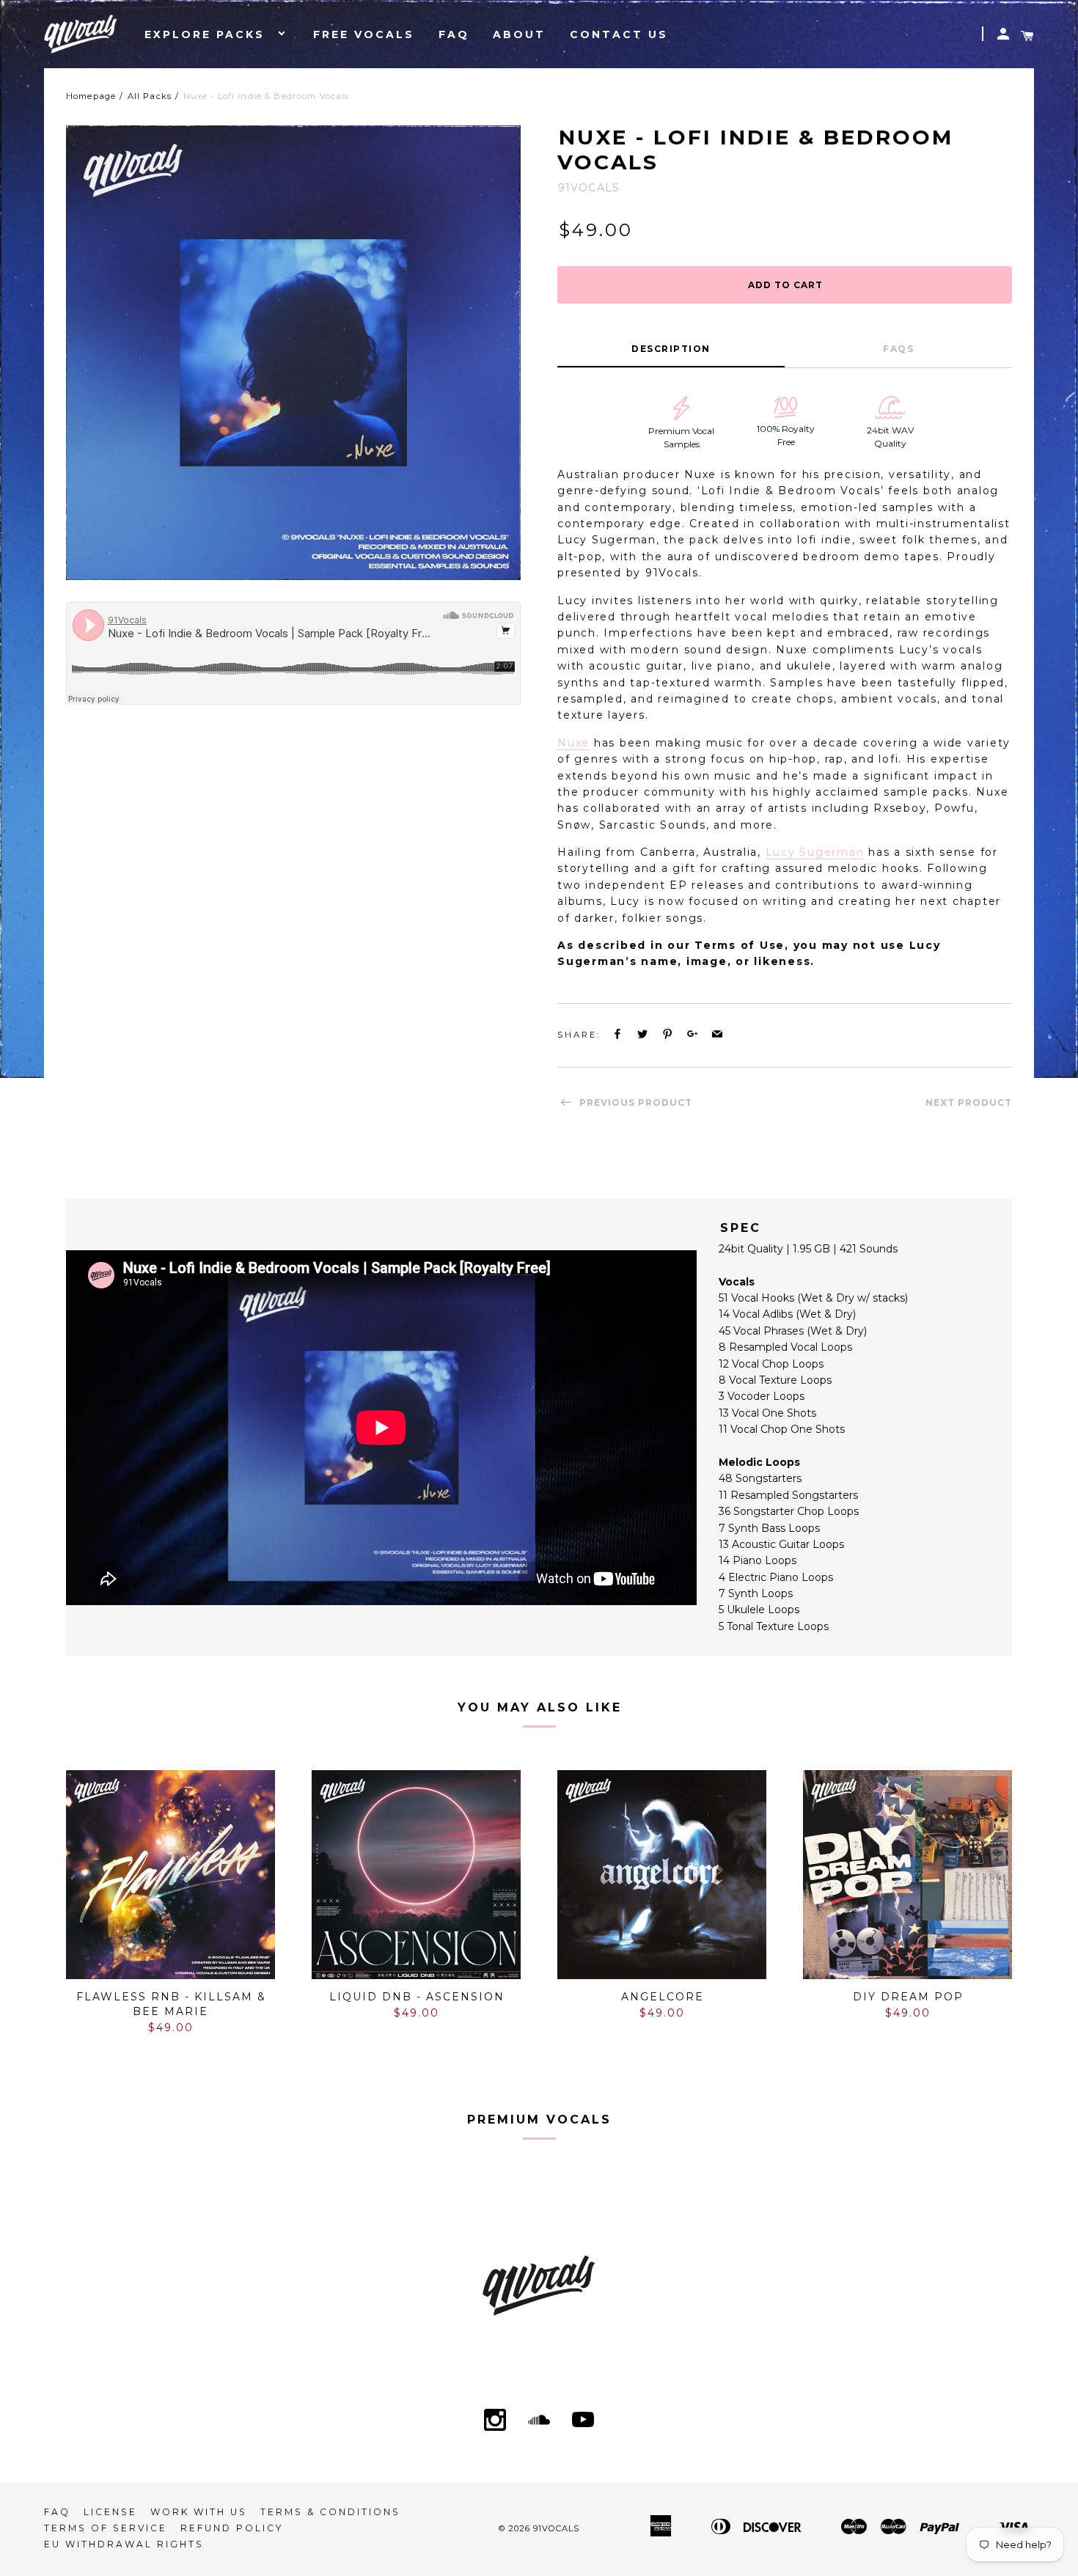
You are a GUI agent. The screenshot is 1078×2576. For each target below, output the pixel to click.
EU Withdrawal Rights (124, 2544)
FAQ (454, 34)
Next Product (969, 1102)
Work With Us (199, 2512)
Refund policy (232, 2528)
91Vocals (556, 2528)
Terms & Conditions (330, 2512)
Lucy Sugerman (815, 852)
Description (671, 349)
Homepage (91, 96)
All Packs (150, 96)
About (519, 34)
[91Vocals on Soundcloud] (539, 2421)
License (110, 2512)
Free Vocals (364, 34)
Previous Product (634, 1102)
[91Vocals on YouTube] (583, 2421)
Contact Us (619, 34)
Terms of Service (106, 2528)
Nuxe (573, 743)
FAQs (898, 349)
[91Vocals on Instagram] (495, 2421)
